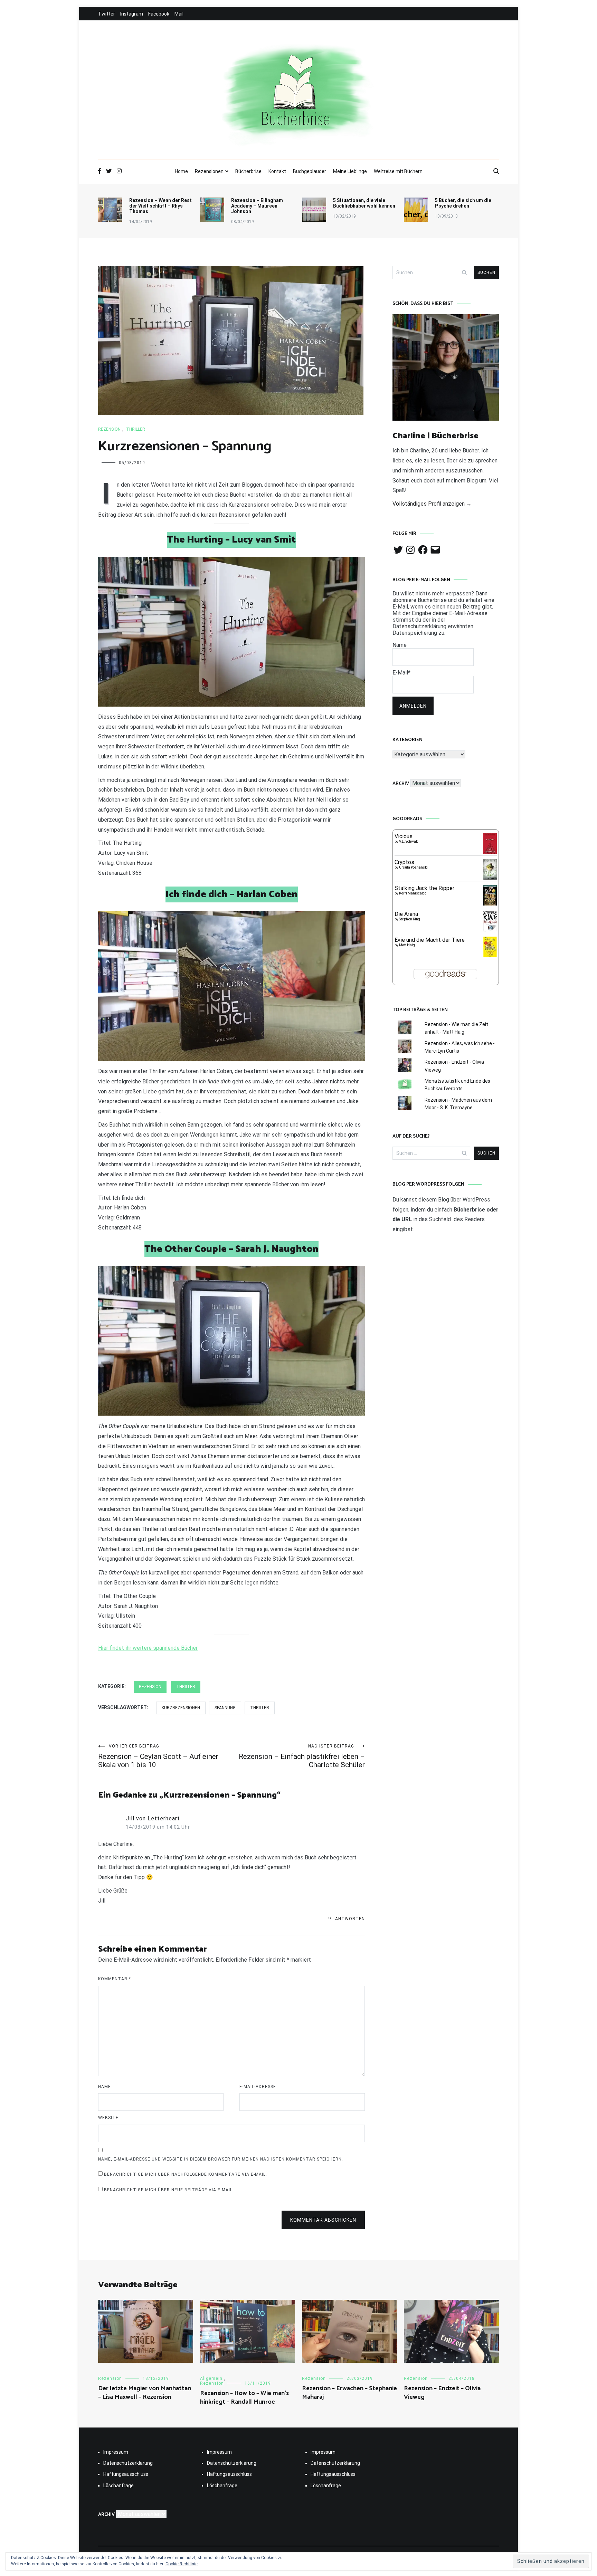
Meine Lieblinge (350, 171)
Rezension (109, 429)
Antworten (350, 1919)
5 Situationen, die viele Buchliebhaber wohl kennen (364, 203)
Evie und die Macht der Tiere (430, 940)
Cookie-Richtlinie (182, 2564)
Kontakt (277, 171)
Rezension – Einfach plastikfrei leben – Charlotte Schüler (302, 1756)
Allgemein (211, 2378)
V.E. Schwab (409, 841)
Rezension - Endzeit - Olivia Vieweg (454, 1066)
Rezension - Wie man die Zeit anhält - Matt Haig (456, 1028)
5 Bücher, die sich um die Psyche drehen (463, 203)
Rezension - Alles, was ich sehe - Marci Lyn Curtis (460, 1047)
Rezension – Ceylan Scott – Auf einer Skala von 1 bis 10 (158, 1756)
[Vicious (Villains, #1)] (490, 852)
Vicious (404, 836)
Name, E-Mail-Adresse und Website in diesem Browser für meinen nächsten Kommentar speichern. (221, 2159)
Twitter (107, 14)
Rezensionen (209, 171)
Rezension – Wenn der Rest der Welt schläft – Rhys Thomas (160, 206)
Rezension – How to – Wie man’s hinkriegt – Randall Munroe (244, 2398)
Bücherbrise (248, 171)
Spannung (225, 1708)
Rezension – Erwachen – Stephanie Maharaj (349, 2393)
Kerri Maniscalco (413, 893)
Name (105, 2087)
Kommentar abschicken (323, 2220)
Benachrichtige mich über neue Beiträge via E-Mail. (169, 2190)
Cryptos (404, 862)
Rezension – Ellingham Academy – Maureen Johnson (257, 206)
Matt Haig (407, 945)
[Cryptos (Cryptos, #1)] (490, 878)
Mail (179, 14)
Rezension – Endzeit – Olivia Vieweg (442, 2393)
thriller (136, 429)
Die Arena (406, 914)
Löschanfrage (119, 2486)
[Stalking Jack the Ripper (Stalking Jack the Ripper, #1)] (490, 905)
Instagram (132, 14)
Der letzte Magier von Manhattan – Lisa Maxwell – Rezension (145, 2393)
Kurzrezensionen (181, 1708)
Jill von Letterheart (153, 1818)
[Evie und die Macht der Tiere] (490, 955)
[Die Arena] (490, 930)
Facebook (159, 14)
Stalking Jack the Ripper (424, 888)
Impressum (116, 2452)
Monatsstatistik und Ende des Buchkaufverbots (457, 1085)
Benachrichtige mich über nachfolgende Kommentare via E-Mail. (186, 2174)
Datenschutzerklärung (128, 2463)
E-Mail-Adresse (258, 2087)
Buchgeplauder (310, 171)
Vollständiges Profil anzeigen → (432, 504)
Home (181, 171)
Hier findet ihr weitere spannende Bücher (148, 1648)
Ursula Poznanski (413, 867)
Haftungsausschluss (126, 2474)
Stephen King (410, 919)
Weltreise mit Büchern (398, 171)
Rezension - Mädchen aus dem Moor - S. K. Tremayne (458, 1104)
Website (108, 2118)
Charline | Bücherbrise (435, 436)
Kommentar (115, 1979)
